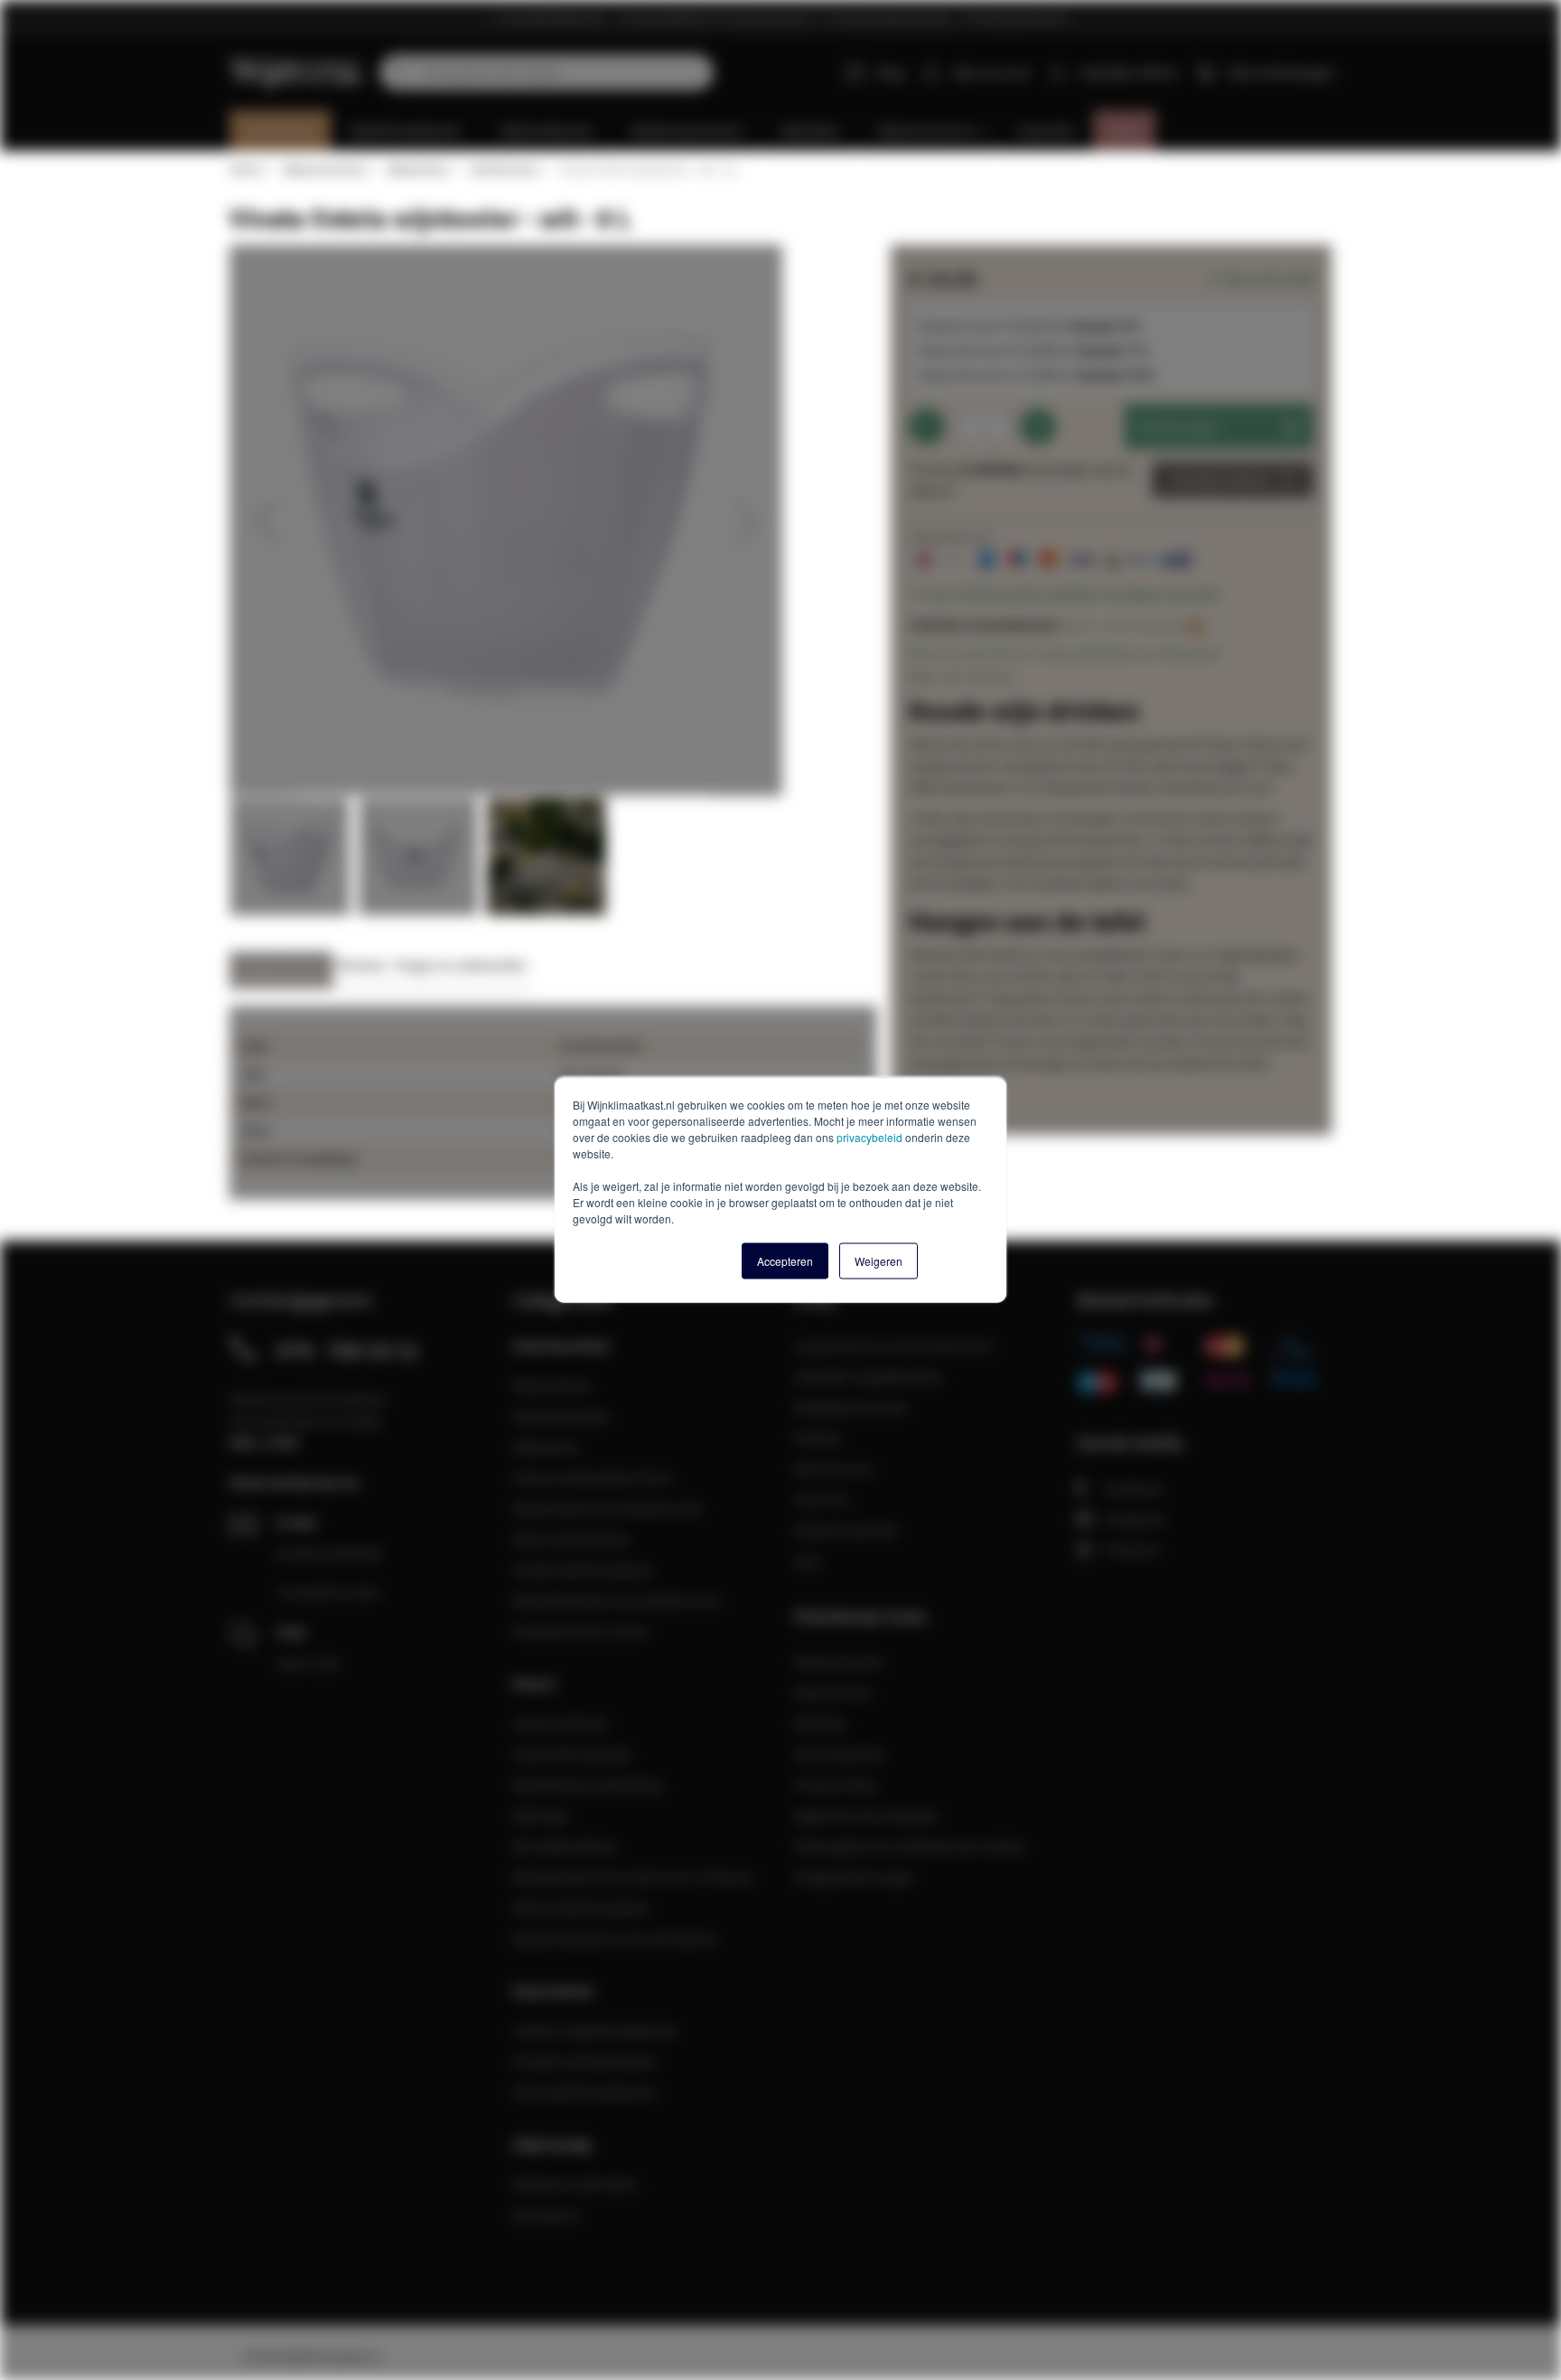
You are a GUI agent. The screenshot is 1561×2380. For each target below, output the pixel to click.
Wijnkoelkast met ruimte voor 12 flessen (633, 1877)
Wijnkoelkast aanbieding (587, 1785)
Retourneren (833, 1692)
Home (246, 169)
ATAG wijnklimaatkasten (585, 2092)
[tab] (281, 970)
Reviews (362, 965)
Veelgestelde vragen (855, 1877)
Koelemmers (504, 169)
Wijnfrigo (540, 1815)
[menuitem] (280, 131)
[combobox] (547, 72)
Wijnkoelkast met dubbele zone (608, 1508)
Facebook (1133, 1488)
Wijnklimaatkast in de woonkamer (615, 1938)
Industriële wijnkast (572, 1754)
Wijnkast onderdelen (575, 2184)
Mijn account (991, 72)
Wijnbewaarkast (561, 1416)
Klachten (821, 1723)
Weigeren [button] (879, 1261)
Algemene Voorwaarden (867, 1815)
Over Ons (822, 1499)
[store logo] (298, 62)
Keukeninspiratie (846, 1530)
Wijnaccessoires (324, 169)
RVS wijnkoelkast (564, 1846)
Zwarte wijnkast (560, 1723)
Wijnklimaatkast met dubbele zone (617, 1600)
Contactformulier (329, 1592)
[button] (266, 521)
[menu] (787, 131)
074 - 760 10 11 (348, 1350)
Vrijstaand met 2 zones (580, 1631)
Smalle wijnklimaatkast (582, 1569)
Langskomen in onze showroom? (894, 1345)
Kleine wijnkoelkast (571, 1539)
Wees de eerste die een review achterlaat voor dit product (1065, 653)
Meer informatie (281, 965)
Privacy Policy (835, 1785)
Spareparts (546, 2215)
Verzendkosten (840, 1754)
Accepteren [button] (785, 1261)
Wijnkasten (546, 1447)
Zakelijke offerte (1219, 480)
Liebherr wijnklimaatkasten (595, 2030)
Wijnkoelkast (551, 1385)
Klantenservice (839, 1662)
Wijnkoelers (418, 169)
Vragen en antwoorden (461, 965)
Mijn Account (833, 1468)
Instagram (1135, 1519)
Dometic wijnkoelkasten (585, 2061)
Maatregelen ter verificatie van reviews (910, 1846)
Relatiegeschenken (851, 1407)
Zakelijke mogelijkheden (869, 1376)
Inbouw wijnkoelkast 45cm (593, 1477)
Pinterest (1131, 1550)
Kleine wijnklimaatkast (580, 1907)
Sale (807, 1560)
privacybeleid (869, 1137)
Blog (891, 72)
